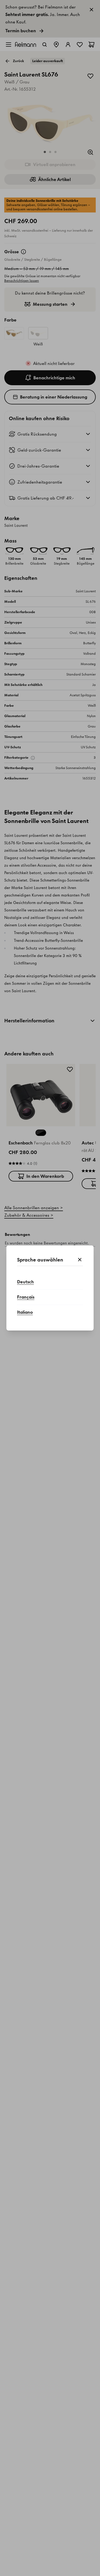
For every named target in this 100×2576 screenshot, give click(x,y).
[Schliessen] (80, 1260)
